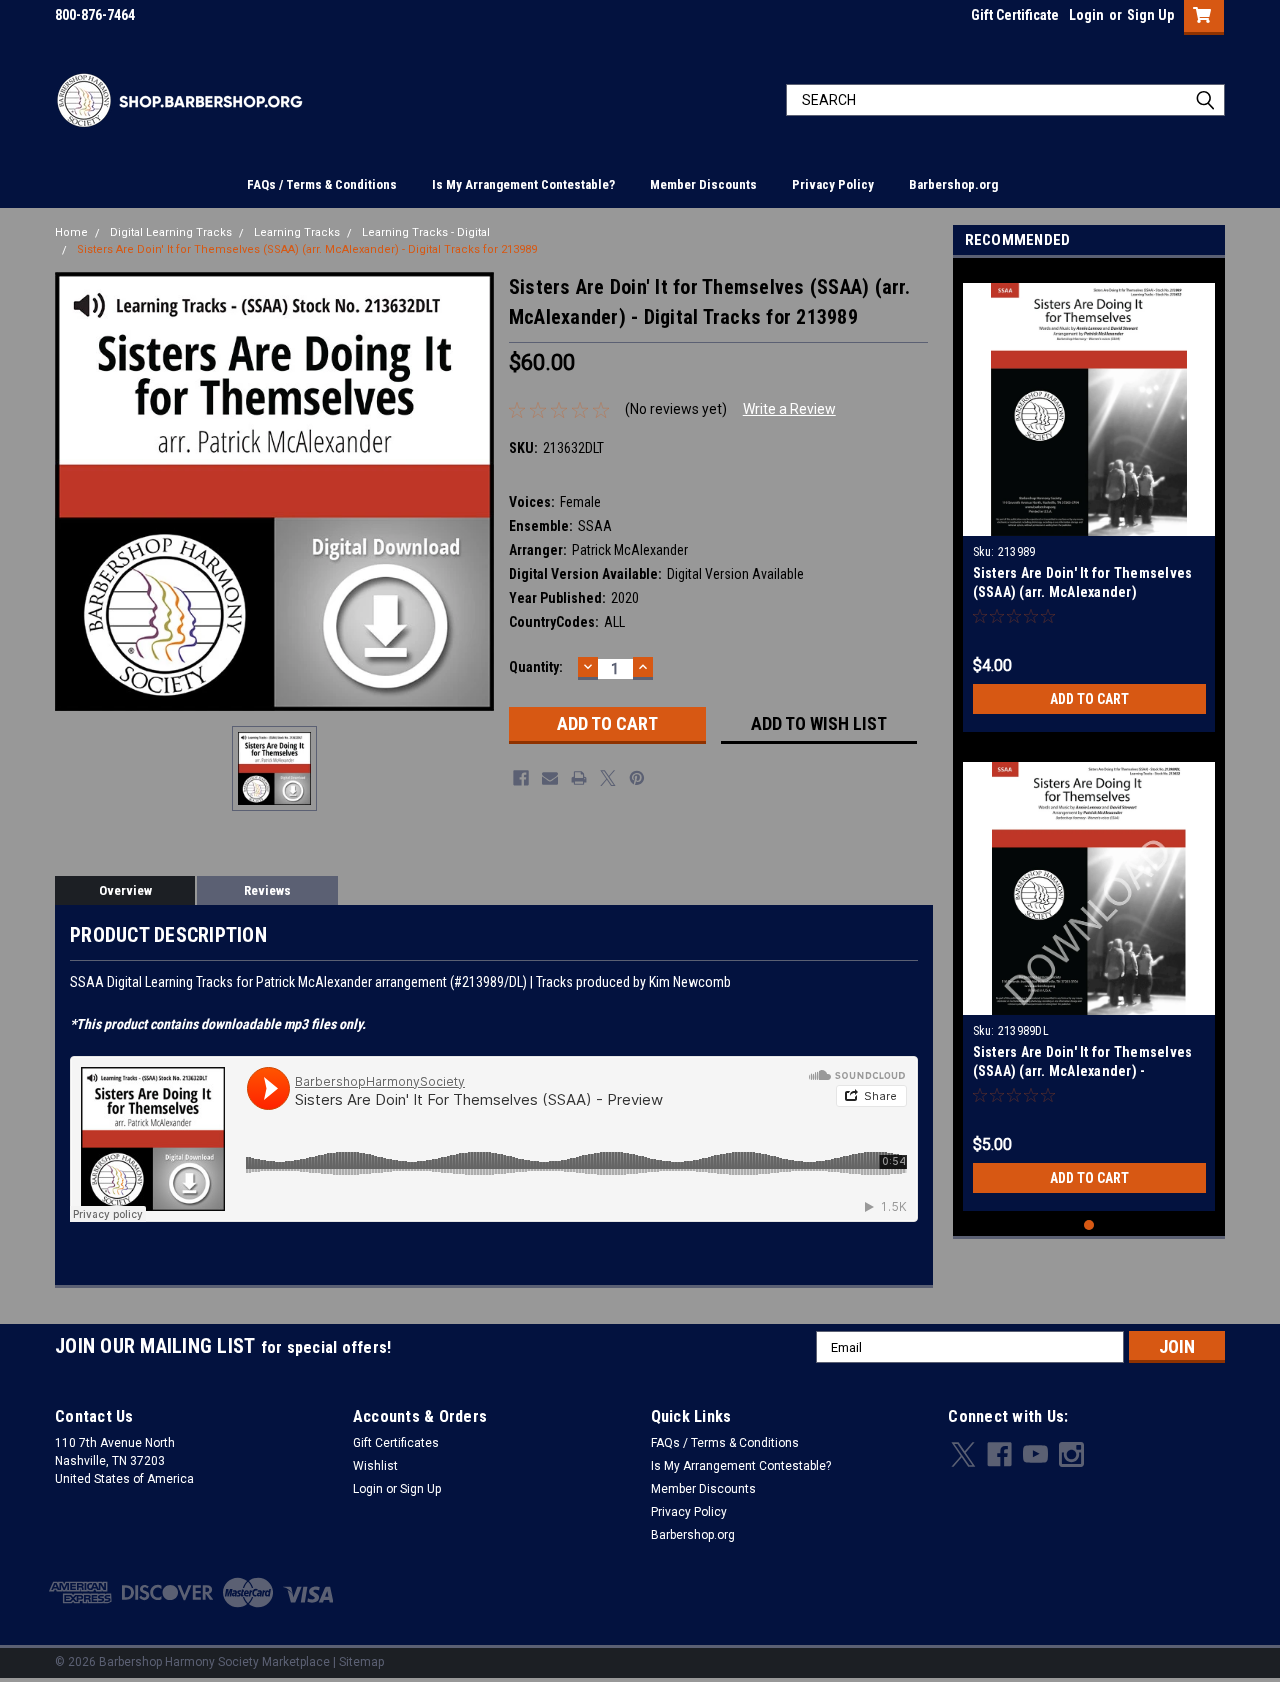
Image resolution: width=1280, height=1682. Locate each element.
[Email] (550, 778)
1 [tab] (1089, 1225)
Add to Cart (1089, 699)
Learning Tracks (297, 232)
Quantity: (536, 667)
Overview (125, 890)
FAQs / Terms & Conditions (322, 184)
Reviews (267, 890)
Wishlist (375, 1466)
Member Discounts (703, 184)
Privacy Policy (833, 184)
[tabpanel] (1089, 500)
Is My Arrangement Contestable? (523, 184)
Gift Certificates (396, 1443)
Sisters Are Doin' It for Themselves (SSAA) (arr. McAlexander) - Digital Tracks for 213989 (307, 249)
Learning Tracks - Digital (426, 232)
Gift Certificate (1015, 15)
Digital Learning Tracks (171, 232)
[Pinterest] (637, 778)
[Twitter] (608, 778)
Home (71, 232)
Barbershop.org (953, 184)
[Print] (579, 778)
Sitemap (361, 1662)
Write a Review (789, 409)
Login (1086, 15)
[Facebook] (521, 778)
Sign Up (1150, 15)
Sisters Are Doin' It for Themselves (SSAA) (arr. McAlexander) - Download (1083, 1071)
